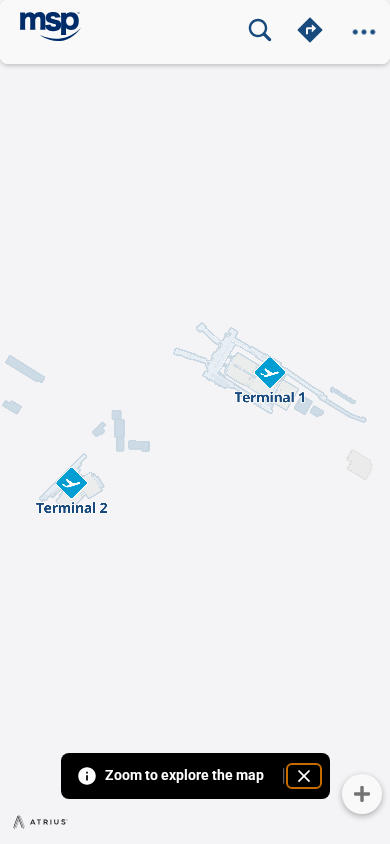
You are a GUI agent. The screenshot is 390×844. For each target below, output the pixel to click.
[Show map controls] (362, 794)
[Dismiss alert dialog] (304, 776)
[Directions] (310, 30)
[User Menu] (364, 32)
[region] (195, 422)
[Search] (260, 30)
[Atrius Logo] (41, 821)
